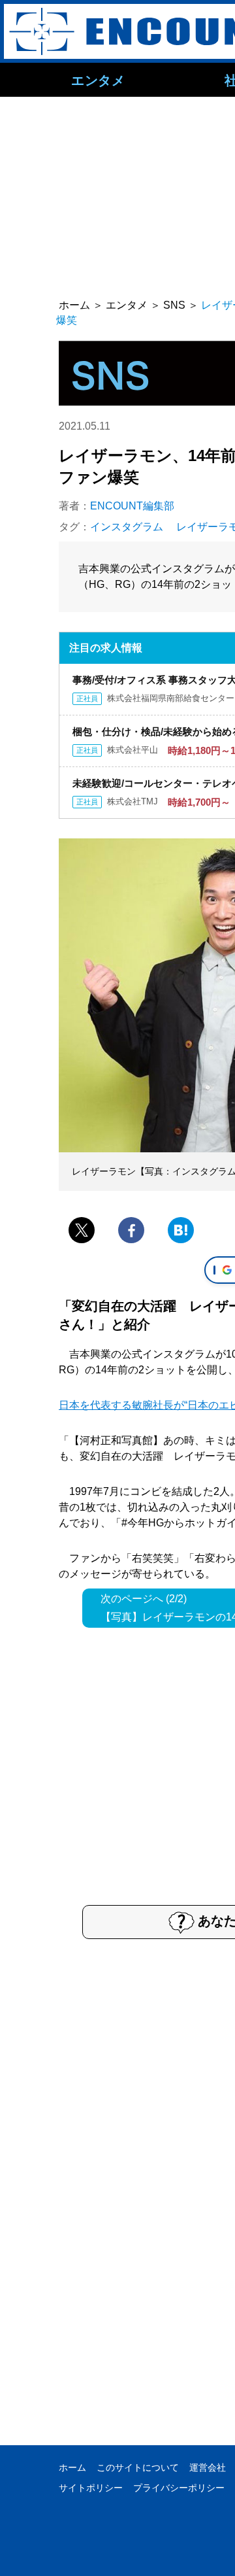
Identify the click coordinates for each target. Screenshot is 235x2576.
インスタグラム (127, 527)
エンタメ (98, 80)
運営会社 (208, 2467)
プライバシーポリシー (179, 2488)
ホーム (72, 2467)
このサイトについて (138, 2467)
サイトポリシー (91, 2488)
